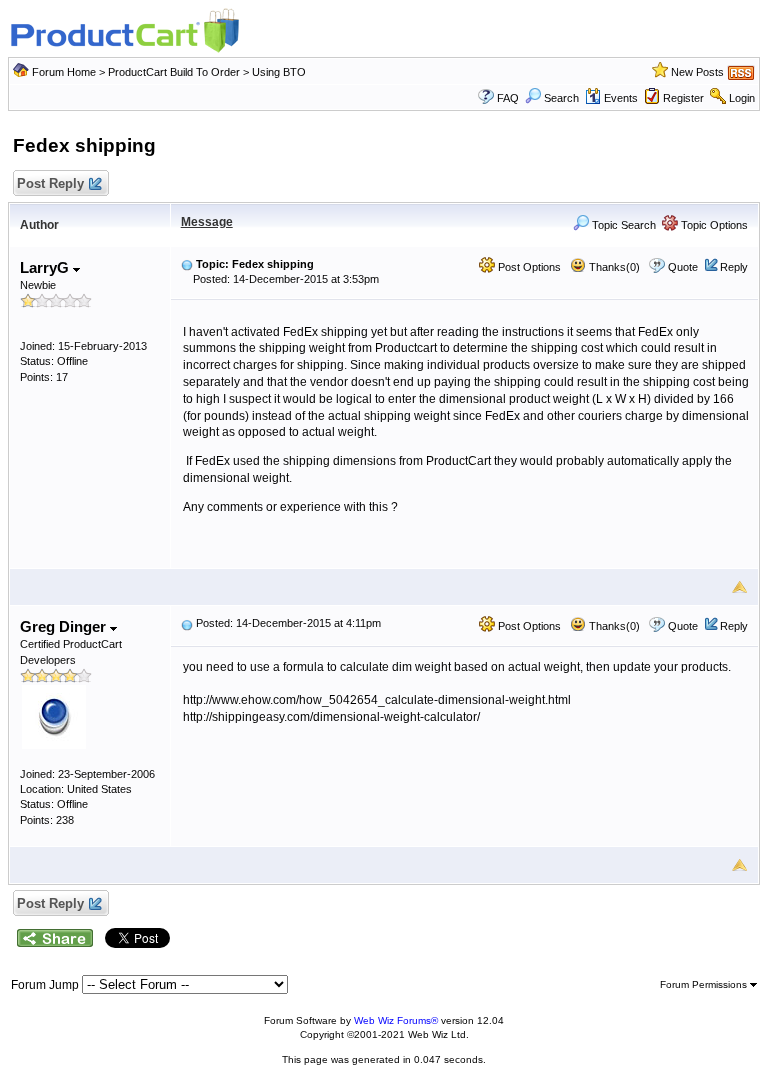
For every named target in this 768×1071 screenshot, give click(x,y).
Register (683, 98)
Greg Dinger (65, 626)
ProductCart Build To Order (174, 72)
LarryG (46, 267)
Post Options (528, 267)
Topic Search (622, 225)
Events (621, 98)
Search (561, 98)
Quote (683, 267)
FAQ (508, 98)
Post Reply (50, 183)
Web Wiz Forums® (396, 1020)
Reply (734, 267)
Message (207, 222)
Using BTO (279, 72)
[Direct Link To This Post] (187, 264)
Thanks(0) (613, 267)
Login (742, 98)
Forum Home (64, 72)
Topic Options (713, 225)
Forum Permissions (705, 984)
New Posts (697, 72)
